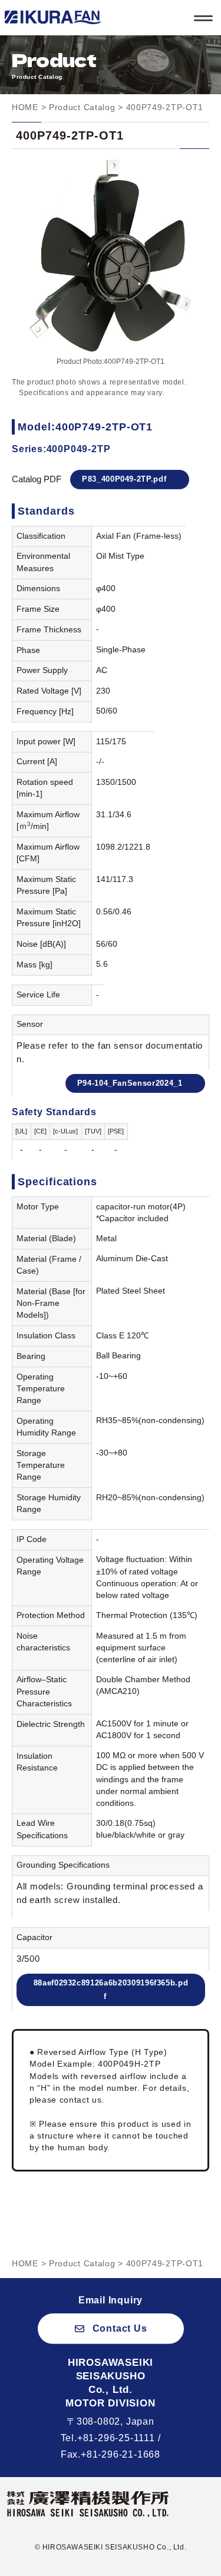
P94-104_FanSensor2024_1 (130, 1083)
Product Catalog (82, 107)
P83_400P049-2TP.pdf (124, 479)
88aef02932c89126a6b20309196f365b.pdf (111, 1990)
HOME (25, 107)
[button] (111, 2328)
